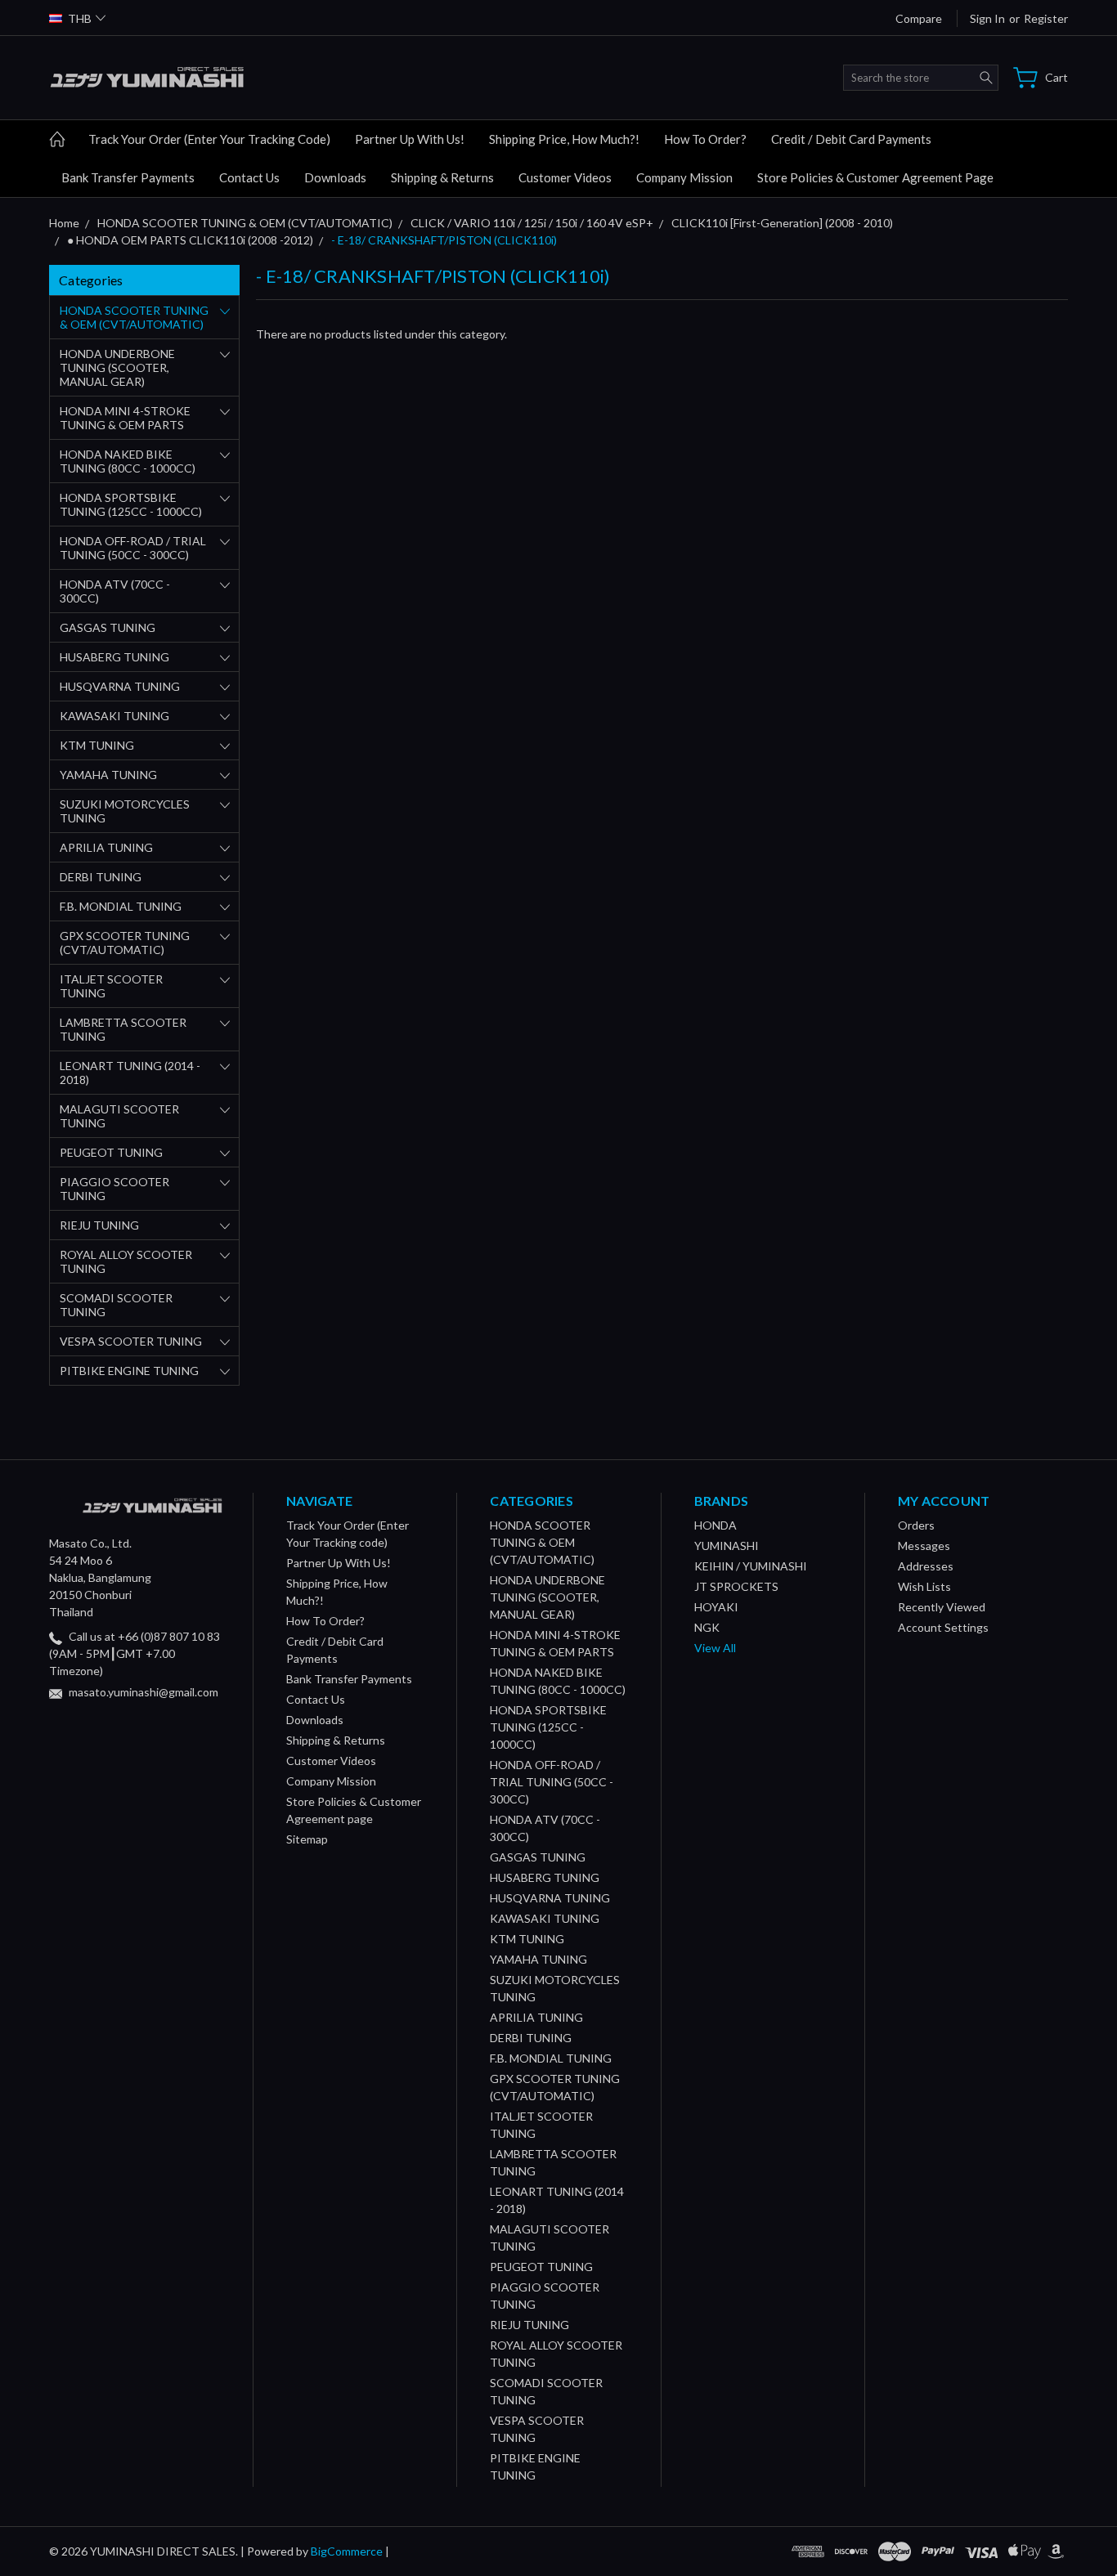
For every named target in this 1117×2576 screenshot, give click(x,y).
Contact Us (249, 177)
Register (1046, 18)
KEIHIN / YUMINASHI (751, 1566)
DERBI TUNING (101, 877)
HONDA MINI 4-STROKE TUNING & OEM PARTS (125, 418)
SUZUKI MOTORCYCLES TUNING (125, 811)
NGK (707, 1627)
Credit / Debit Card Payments (851, 139)
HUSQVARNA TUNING (120, 686)
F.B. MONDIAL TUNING (121, 906)
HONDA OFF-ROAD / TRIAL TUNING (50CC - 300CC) (133, 548)
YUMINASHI (727, 1546)
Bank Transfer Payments (128, 177)
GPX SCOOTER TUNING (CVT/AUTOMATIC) (125, 943)
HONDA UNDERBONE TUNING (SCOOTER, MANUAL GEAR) (117, 367)
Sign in (987, 18)
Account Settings (943, 1627)
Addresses (926, 1566)
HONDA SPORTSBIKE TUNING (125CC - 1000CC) (131, 504)
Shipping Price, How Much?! (564, 139)
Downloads (335, 177)
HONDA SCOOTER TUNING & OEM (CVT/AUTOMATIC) (134, 317)
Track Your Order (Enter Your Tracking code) (209, 139)
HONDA (716, 1525)
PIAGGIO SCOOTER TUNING (114, 1189)
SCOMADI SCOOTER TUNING (116, 1305)
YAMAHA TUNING (108, 775)
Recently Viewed (942, 1607)
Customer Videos (565, 177)
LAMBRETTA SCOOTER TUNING (123, 1029)
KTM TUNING (97, 745)
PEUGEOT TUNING (111, 1152)
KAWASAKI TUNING (114, 716)
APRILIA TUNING (106, 847)
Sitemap (307, 1839)
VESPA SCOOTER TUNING (131, 1341)
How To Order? (705, 139)
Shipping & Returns (442, 177)
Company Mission (684, 177)
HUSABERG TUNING (114, 657)
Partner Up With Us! (410, 139)
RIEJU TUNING (99, 1225)
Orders (916, 1525)
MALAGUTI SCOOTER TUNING (119, 1116)
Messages (924, 1546)
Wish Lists (924, 1586)
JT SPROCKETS (736, 1586)
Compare (919, 18)
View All (715, 1648)
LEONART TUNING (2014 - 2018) (130, 1073)
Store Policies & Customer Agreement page (875, 177)
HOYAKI (716, 1607)
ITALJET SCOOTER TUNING (111, 986)
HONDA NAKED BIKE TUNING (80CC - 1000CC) (128, 461)
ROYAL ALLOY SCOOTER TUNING (126, 1261)
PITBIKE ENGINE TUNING (129, 1371)
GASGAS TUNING (108, 627)
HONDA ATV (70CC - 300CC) (115, 591)
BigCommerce (347, 2551)
